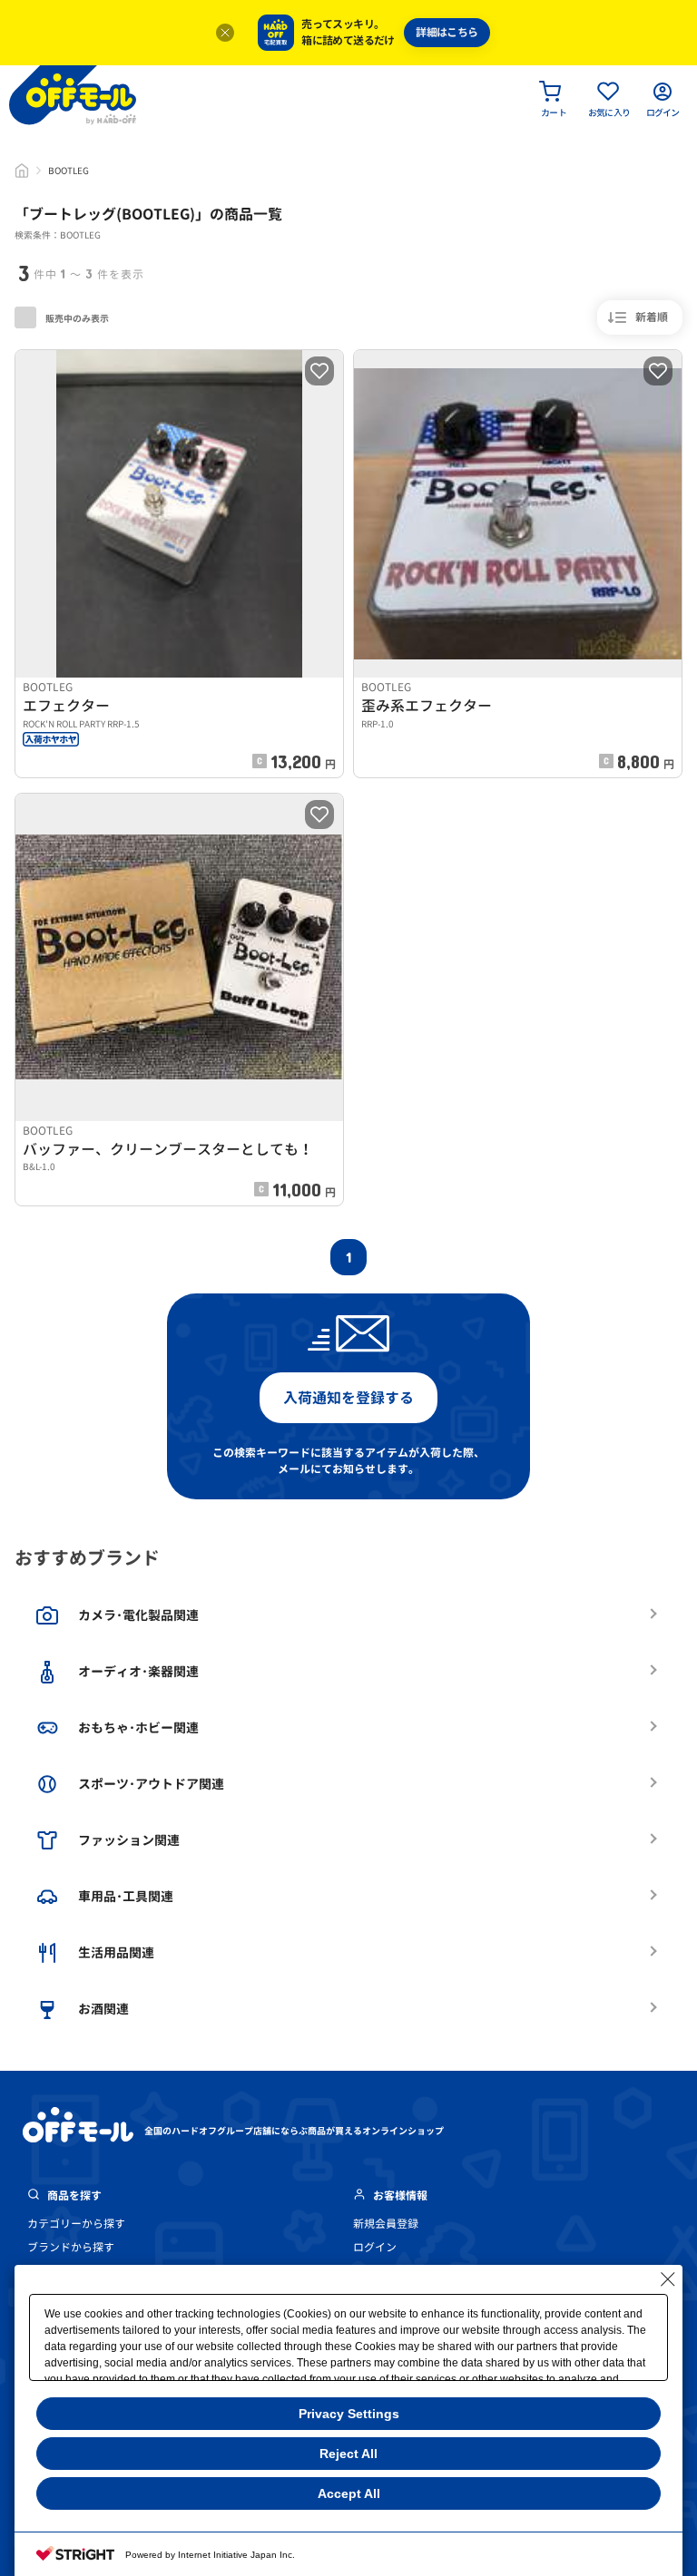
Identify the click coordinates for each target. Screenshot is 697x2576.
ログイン (375, 2247)
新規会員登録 (386, 2224)
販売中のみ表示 (76, 318)
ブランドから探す (71, 2247)
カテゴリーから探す (76, 2224)
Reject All (348, 2454)
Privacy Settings (349, 2414)
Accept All (349, 2493)
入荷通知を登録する (348, 1398)
